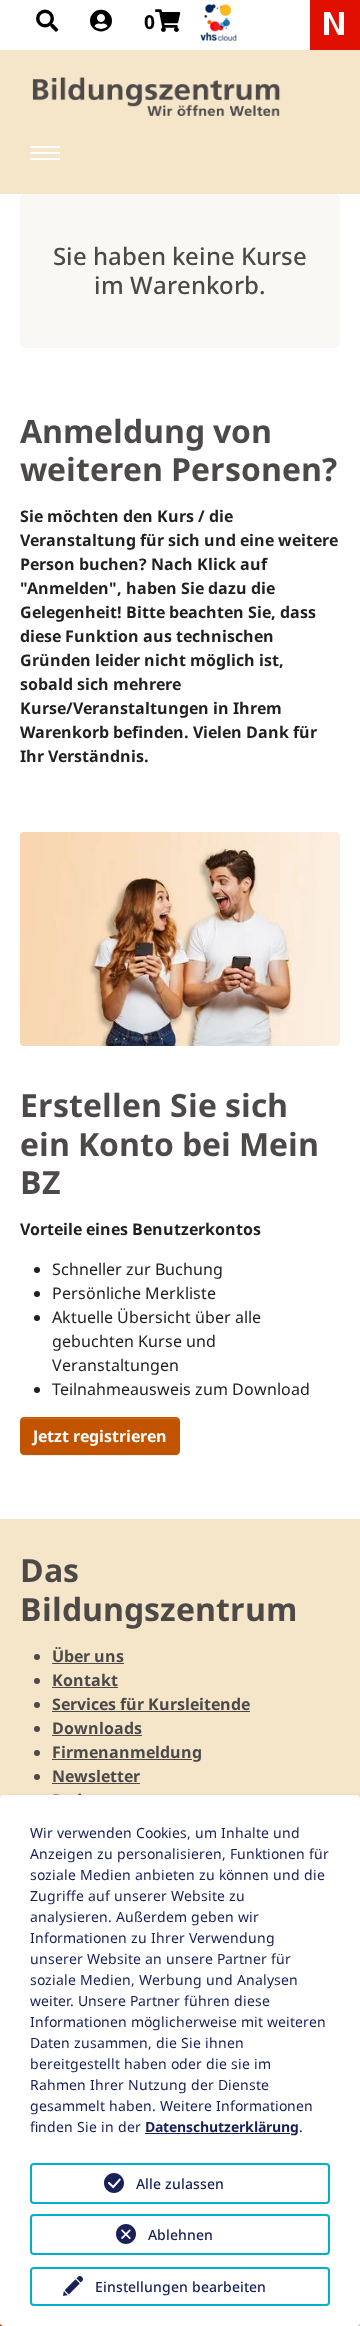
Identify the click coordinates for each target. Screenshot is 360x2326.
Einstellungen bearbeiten (180, 2286)
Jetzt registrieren (100, 1436)
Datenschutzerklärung (222, 2126)
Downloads (97, 1728)
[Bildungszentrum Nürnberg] (157, 97)
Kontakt (85, 1680)
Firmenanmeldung (127, 1752)
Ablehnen (180, 2234)
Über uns (88, 1656)
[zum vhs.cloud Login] (221, 22)
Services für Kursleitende (151, 1704)
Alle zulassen (180, 2183)
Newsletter (96, 1776)
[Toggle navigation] (45, 153)
